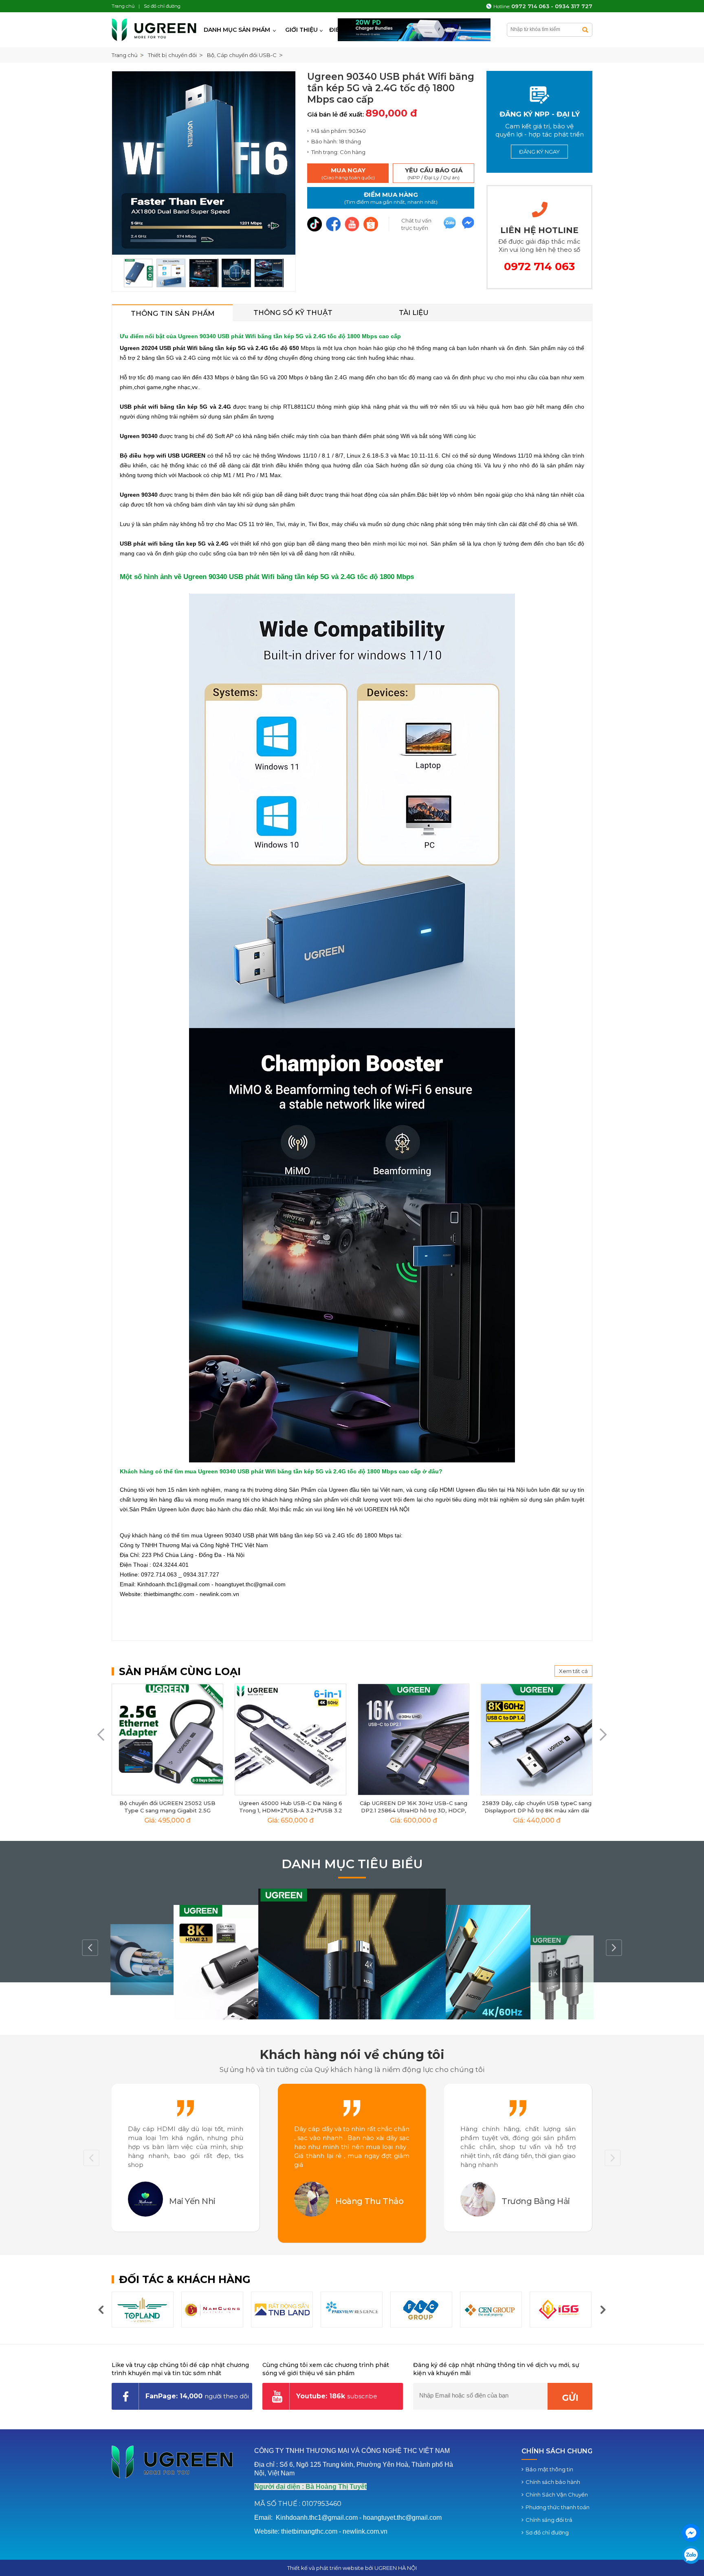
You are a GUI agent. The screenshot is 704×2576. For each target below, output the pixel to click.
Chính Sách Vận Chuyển (557, 2495)
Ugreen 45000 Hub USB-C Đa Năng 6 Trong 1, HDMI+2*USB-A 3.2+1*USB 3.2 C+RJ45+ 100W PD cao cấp (291, 1810)
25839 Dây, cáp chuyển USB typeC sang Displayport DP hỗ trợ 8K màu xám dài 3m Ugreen (537, 1810)
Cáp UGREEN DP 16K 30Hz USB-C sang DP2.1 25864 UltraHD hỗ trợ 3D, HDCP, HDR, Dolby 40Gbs (414, 1810)
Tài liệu (414, 313)
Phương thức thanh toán (558, 2507)
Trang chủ (125, 55)
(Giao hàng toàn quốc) (348, 173)
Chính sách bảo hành (553, 2482)
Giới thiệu (301, 30)
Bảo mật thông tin (549, 2469)
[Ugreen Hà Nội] (155, 30)
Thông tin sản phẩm (173, 313)
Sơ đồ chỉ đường (547, 2532)
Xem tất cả (573, 1671)
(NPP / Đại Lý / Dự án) (434, 173)
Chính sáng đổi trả (549, 2520)
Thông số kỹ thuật (293, 313)
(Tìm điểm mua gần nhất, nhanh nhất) (391, 198)
